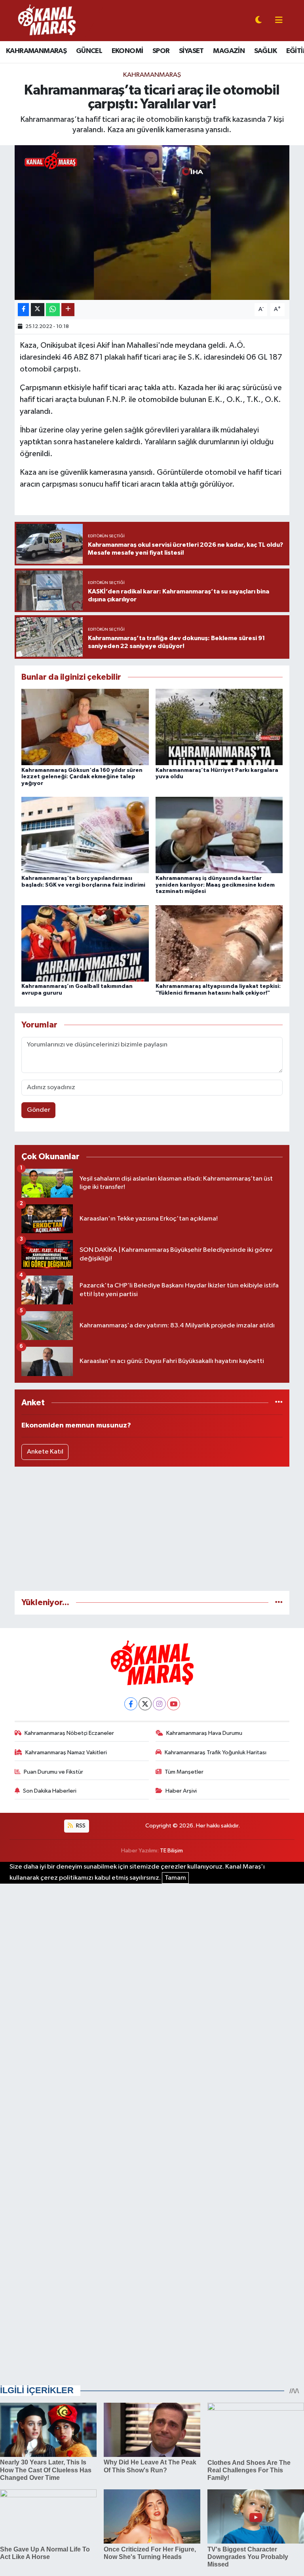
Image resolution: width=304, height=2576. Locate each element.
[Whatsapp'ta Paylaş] (53, 310)
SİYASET (191, 51)
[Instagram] (159, 1704)
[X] (145, 1704)
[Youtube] (174, 1704)
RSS (80, 1826)
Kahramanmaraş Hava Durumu (204, 1733)
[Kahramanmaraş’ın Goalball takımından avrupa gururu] (85, 943)
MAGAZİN (229, 51)
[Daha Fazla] (68, 310)
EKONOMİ (127, 51)
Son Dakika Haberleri (50, 1791)
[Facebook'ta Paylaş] (23, 310)
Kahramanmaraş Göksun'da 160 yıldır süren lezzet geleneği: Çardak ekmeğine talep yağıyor (82, 777)
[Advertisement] (152, 1529)
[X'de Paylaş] (38, 310)
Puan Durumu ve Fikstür (53, 1772)
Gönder (39, 1110)
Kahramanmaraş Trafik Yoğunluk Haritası (216, 1752)
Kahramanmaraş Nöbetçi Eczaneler (69, 1733)
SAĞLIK (265, 51)
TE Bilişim (171, 1851)
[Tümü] (279, 1403)
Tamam (175, 1878)
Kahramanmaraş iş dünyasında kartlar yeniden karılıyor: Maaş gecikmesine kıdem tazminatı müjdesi (215, 885)
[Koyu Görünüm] (258, 21)
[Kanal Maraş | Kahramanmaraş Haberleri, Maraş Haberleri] (46, 20)
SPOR (161, 51)
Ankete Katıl (45, 1452)
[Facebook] (131, 1704)
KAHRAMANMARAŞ (36, 51)
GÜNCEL (89, 51)
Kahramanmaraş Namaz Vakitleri (66, 1752)
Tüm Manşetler (184, 1772)
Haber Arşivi (181, 1791)
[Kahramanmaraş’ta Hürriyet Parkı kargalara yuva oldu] (219, 727)
